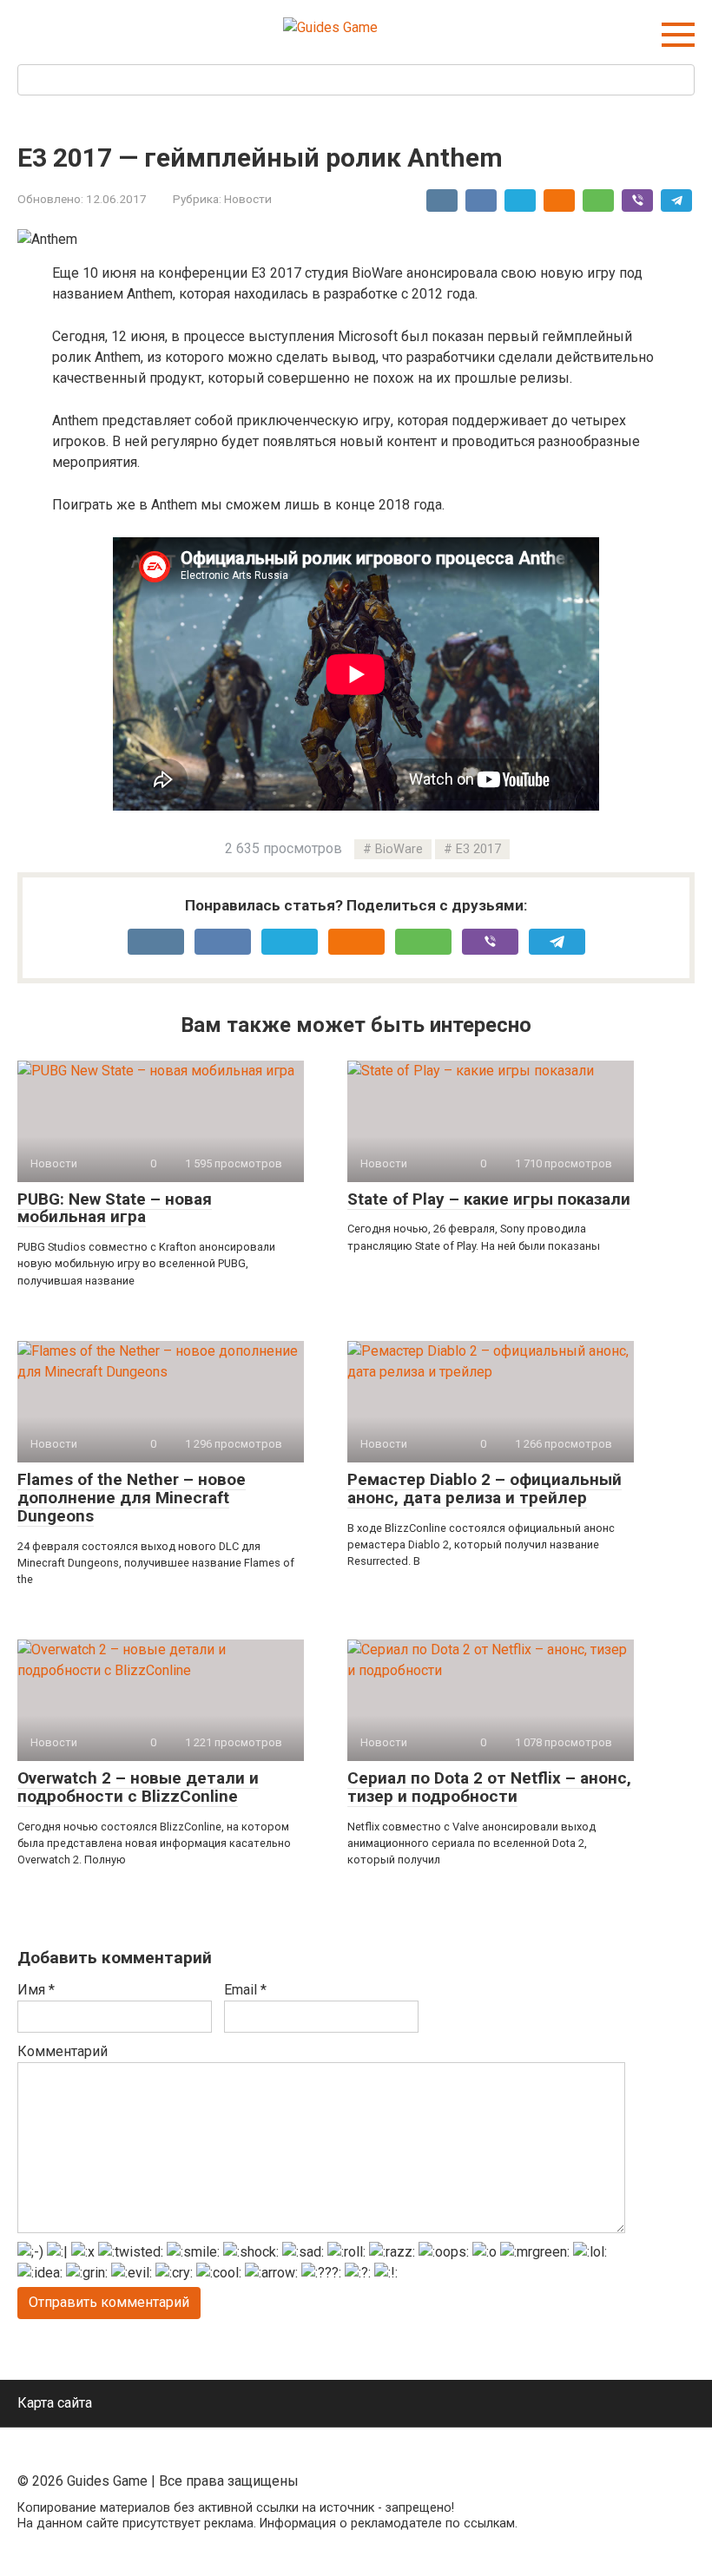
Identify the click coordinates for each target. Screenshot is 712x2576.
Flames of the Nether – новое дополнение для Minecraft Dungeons (132, 1498)
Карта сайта (55, 2403)
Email (245, 1990)
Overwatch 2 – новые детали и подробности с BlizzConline (138, 1787)
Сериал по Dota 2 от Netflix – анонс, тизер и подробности (489, 1787)
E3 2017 (478, 849)
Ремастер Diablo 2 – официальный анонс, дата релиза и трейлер (485, 1488)
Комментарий (63, 2051)
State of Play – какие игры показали (489, 1199)
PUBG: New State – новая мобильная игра (115, 1208)
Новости (248, 199)
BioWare (399, 849)
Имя (36, 1990)
